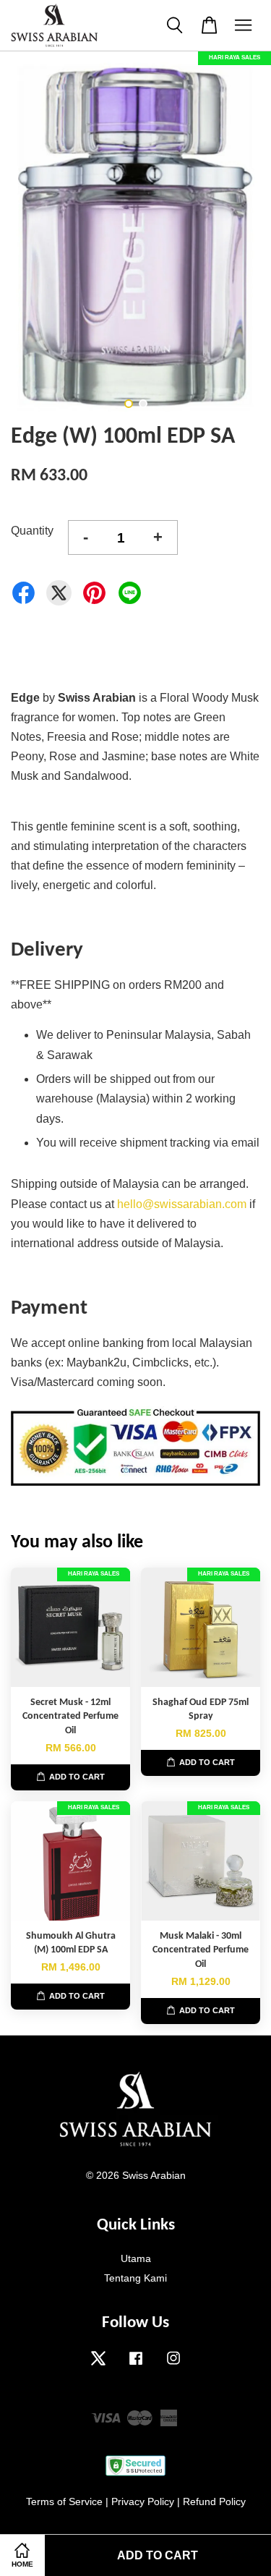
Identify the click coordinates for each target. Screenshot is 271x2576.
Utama (136, 2259)
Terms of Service (64, 2502)
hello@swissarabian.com (182, 1204)
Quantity (32, 531)
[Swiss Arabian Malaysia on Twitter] (98, 2365)
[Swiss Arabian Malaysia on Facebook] (136, 2365)
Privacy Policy (143, 2502)
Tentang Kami (135, 2278)
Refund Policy (214, 2502)
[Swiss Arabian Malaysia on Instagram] (173, 2365)
